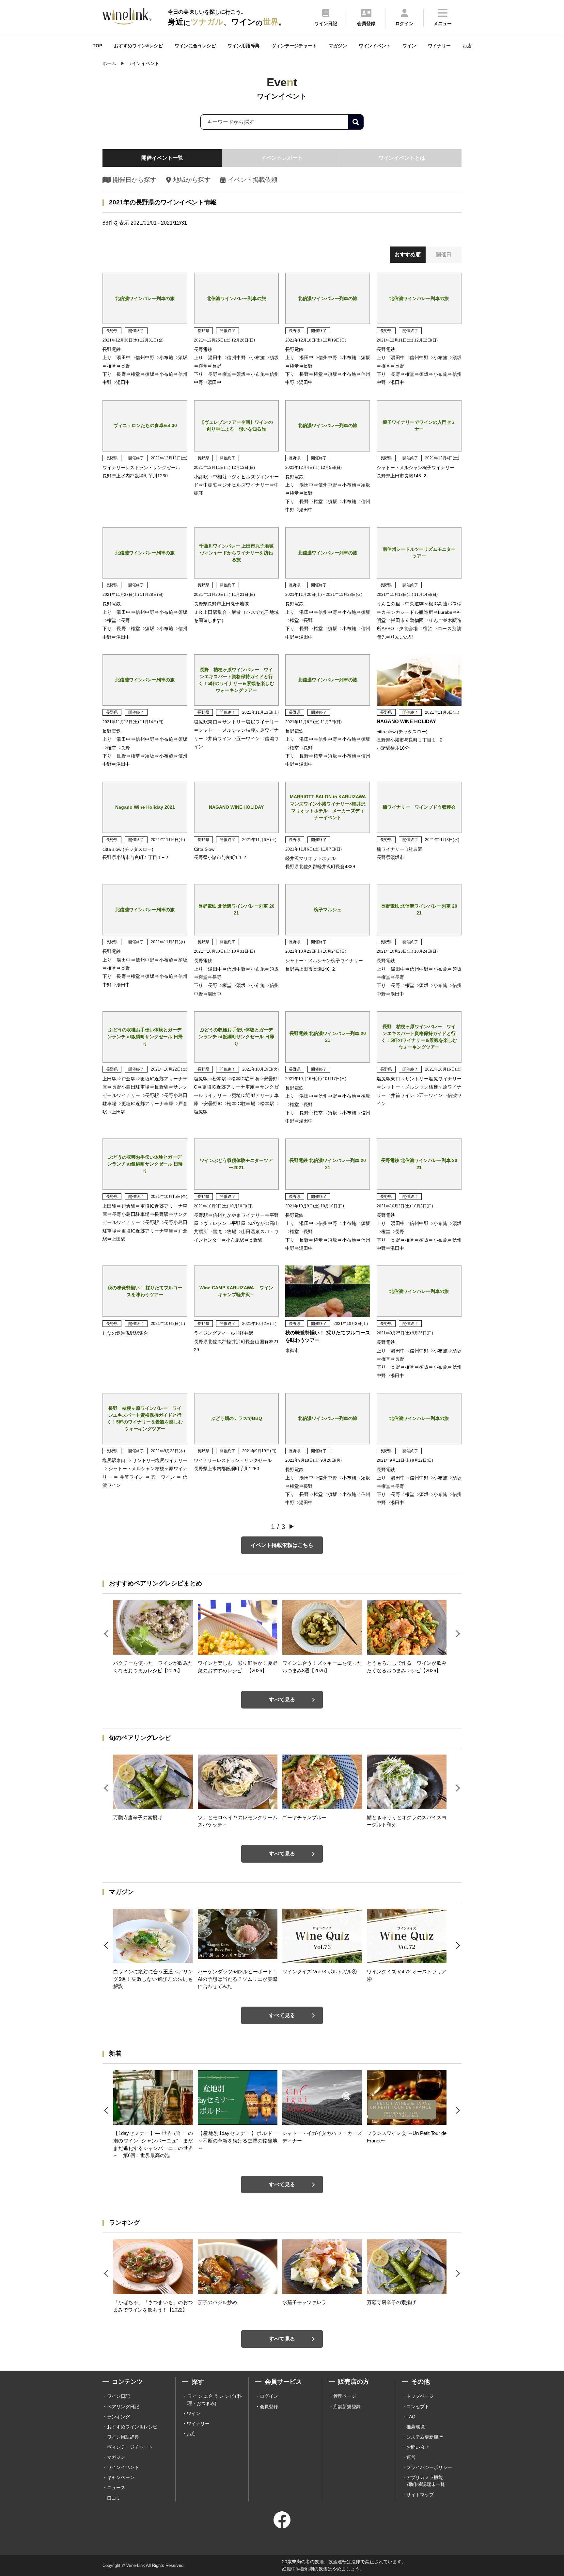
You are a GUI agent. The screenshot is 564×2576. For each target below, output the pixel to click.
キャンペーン (121, 2477)
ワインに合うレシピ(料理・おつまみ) (215, 2400)
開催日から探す (135, 180)
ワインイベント (375, 46)
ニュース (116, 2488)
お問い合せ (418, 2447)
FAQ (411, 2417)
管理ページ (345, 2396)
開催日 (444, 254)
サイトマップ (420, 2495)
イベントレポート (282, 158)
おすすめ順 (408, 254)
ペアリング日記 (123, 2407)
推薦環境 (415, 2427)
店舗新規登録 (347, 2407)
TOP (97, 46)
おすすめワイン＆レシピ (132, 2427)
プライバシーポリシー (429, 2467)
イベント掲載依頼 (253, 180)
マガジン (338, 46)
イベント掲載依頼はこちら (282, 1545)
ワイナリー (439, 46)
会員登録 (269, 2407)
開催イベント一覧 (162, 158)
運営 (411, 2457)
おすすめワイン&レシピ (138, 46)
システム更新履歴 (425, 2437)
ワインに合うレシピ (195, 46)
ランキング (118, 2417)
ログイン (269, 2396)
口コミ (114, 2498)
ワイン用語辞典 (243, 46)
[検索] (356, 122)
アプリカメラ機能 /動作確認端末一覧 (426, 2481)
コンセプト (418, 2407)
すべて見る (282, 1700)
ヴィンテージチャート (294, 46)
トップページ (420, 2396)
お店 (467, 46)
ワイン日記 (118, 2396)
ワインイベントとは (402, 158)
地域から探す (192, 180)
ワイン (409, 46)
